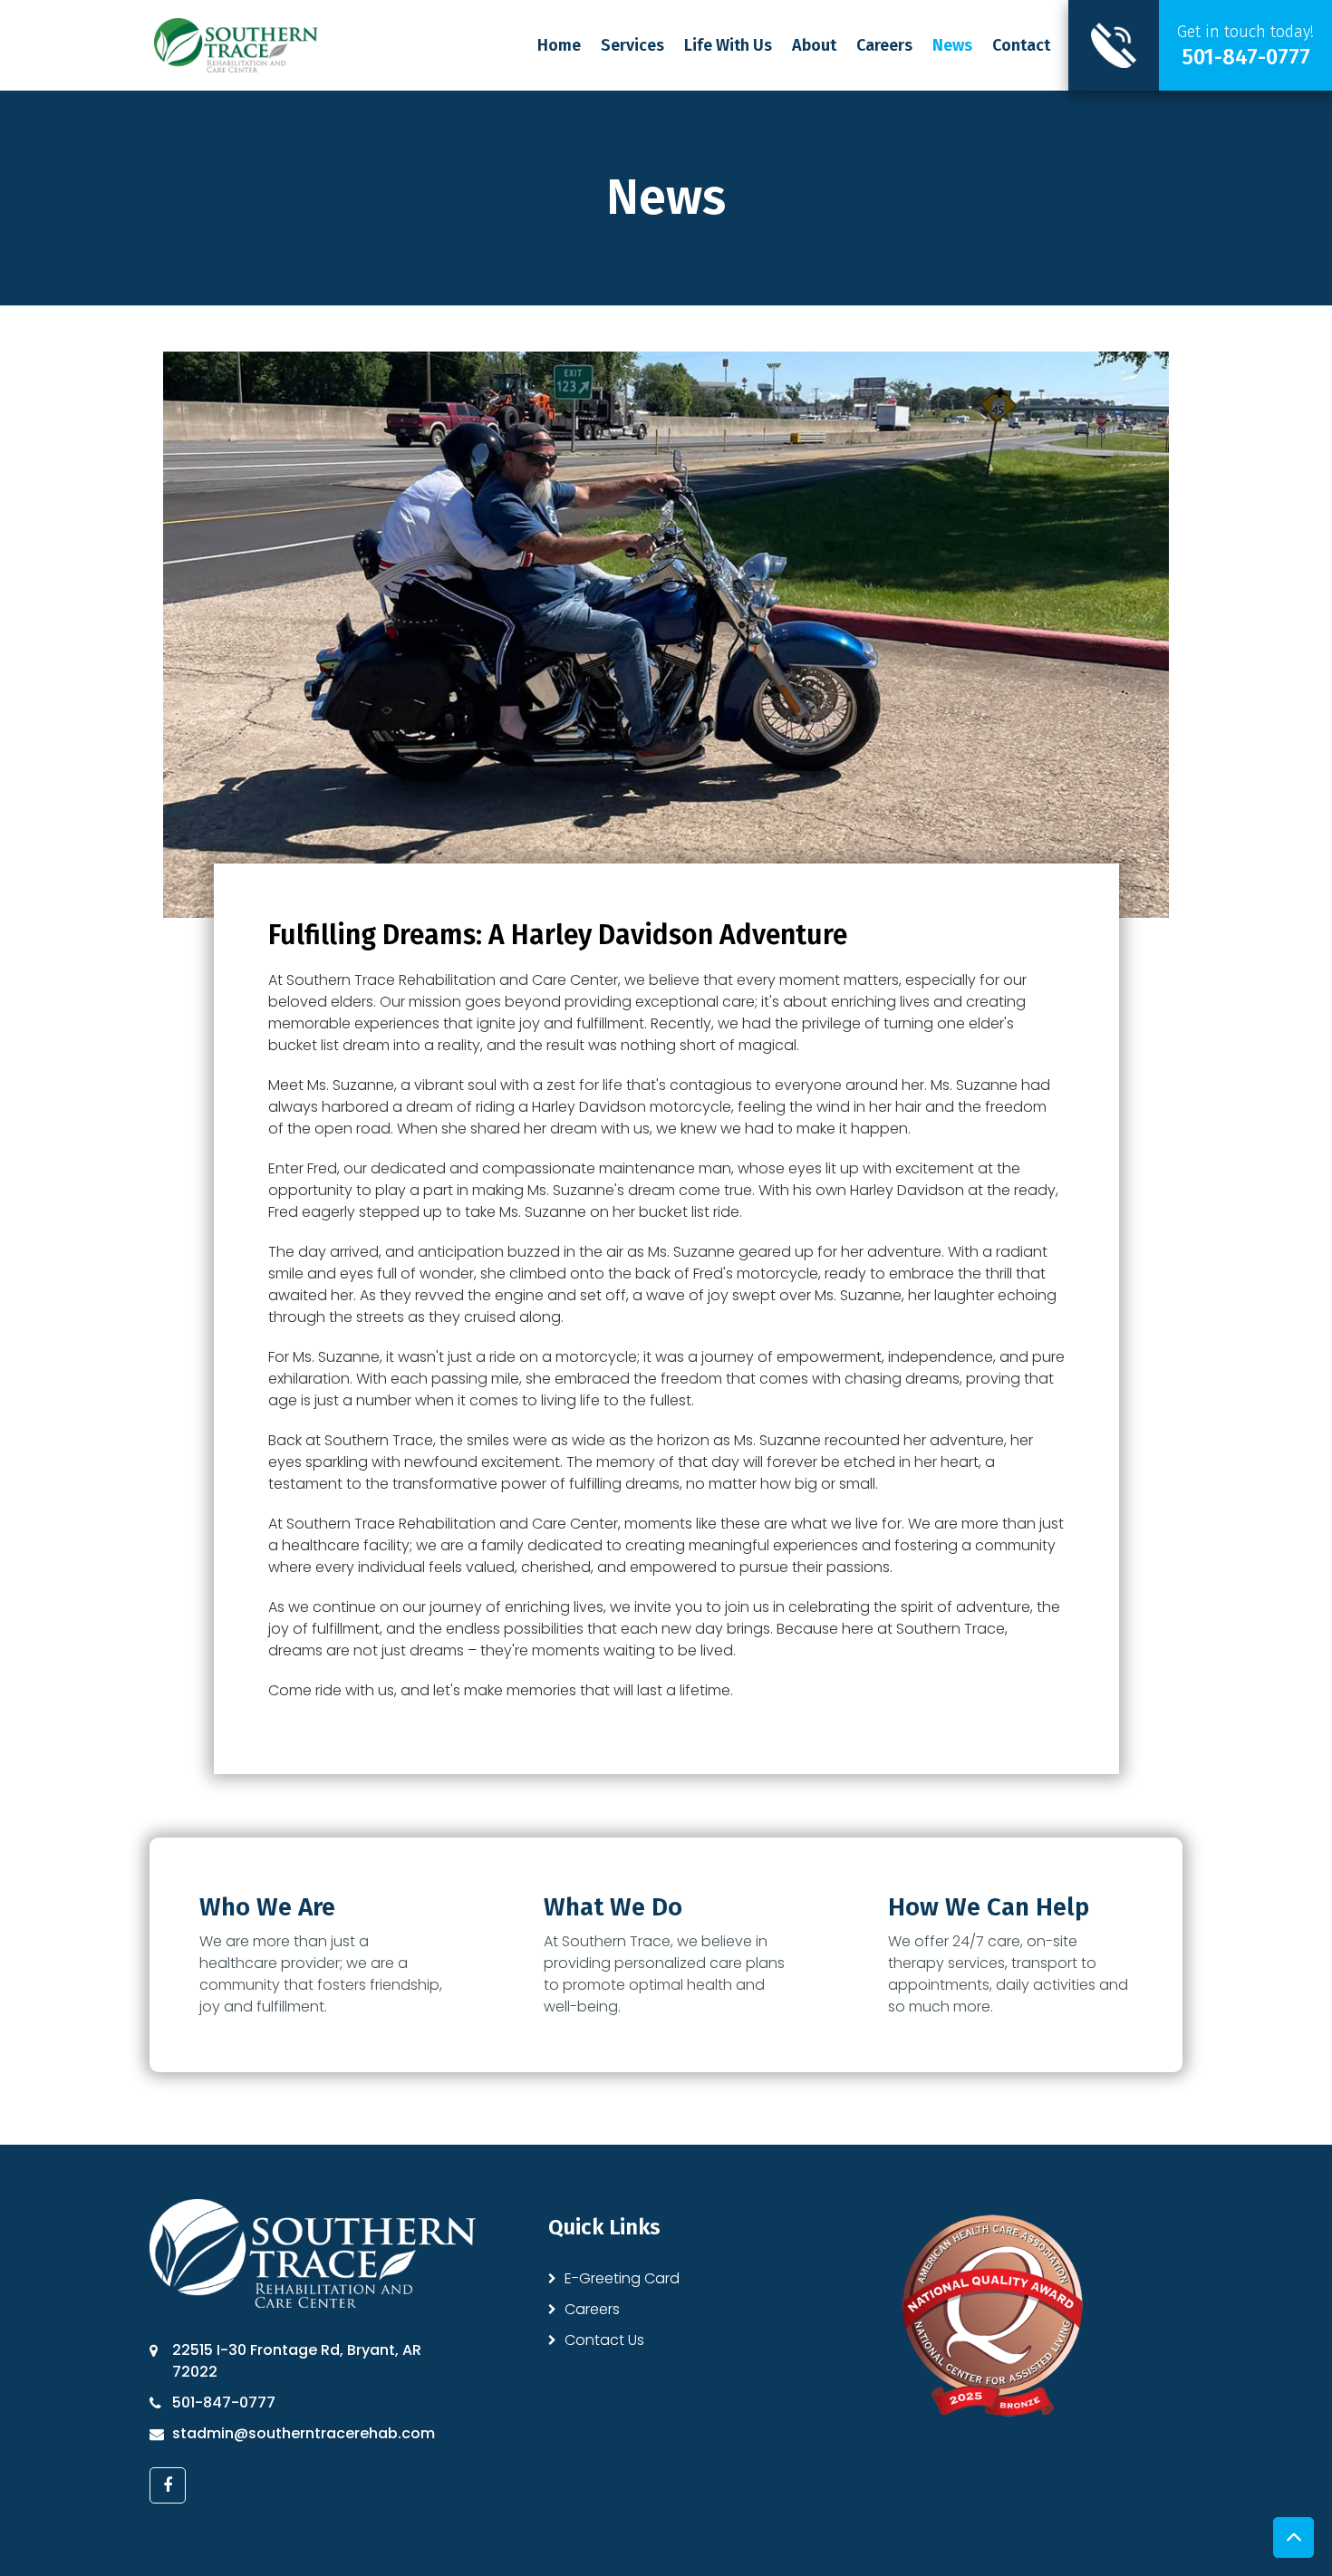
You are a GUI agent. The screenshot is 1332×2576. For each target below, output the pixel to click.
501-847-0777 (224, 2402)
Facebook (168, 2485)
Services (632, 45)
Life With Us (728, 45)
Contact (1021, 45)
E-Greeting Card (622, 2278)
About (814, 45)
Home (559, 45)
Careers (884, 45)
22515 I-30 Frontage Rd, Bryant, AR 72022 (297, 2361)
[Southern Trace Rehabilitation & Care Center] (236, 44)
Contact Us (604, 2340)
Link (1200, 45)
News (952, 45)
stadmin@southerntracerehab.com (304, 2433)
